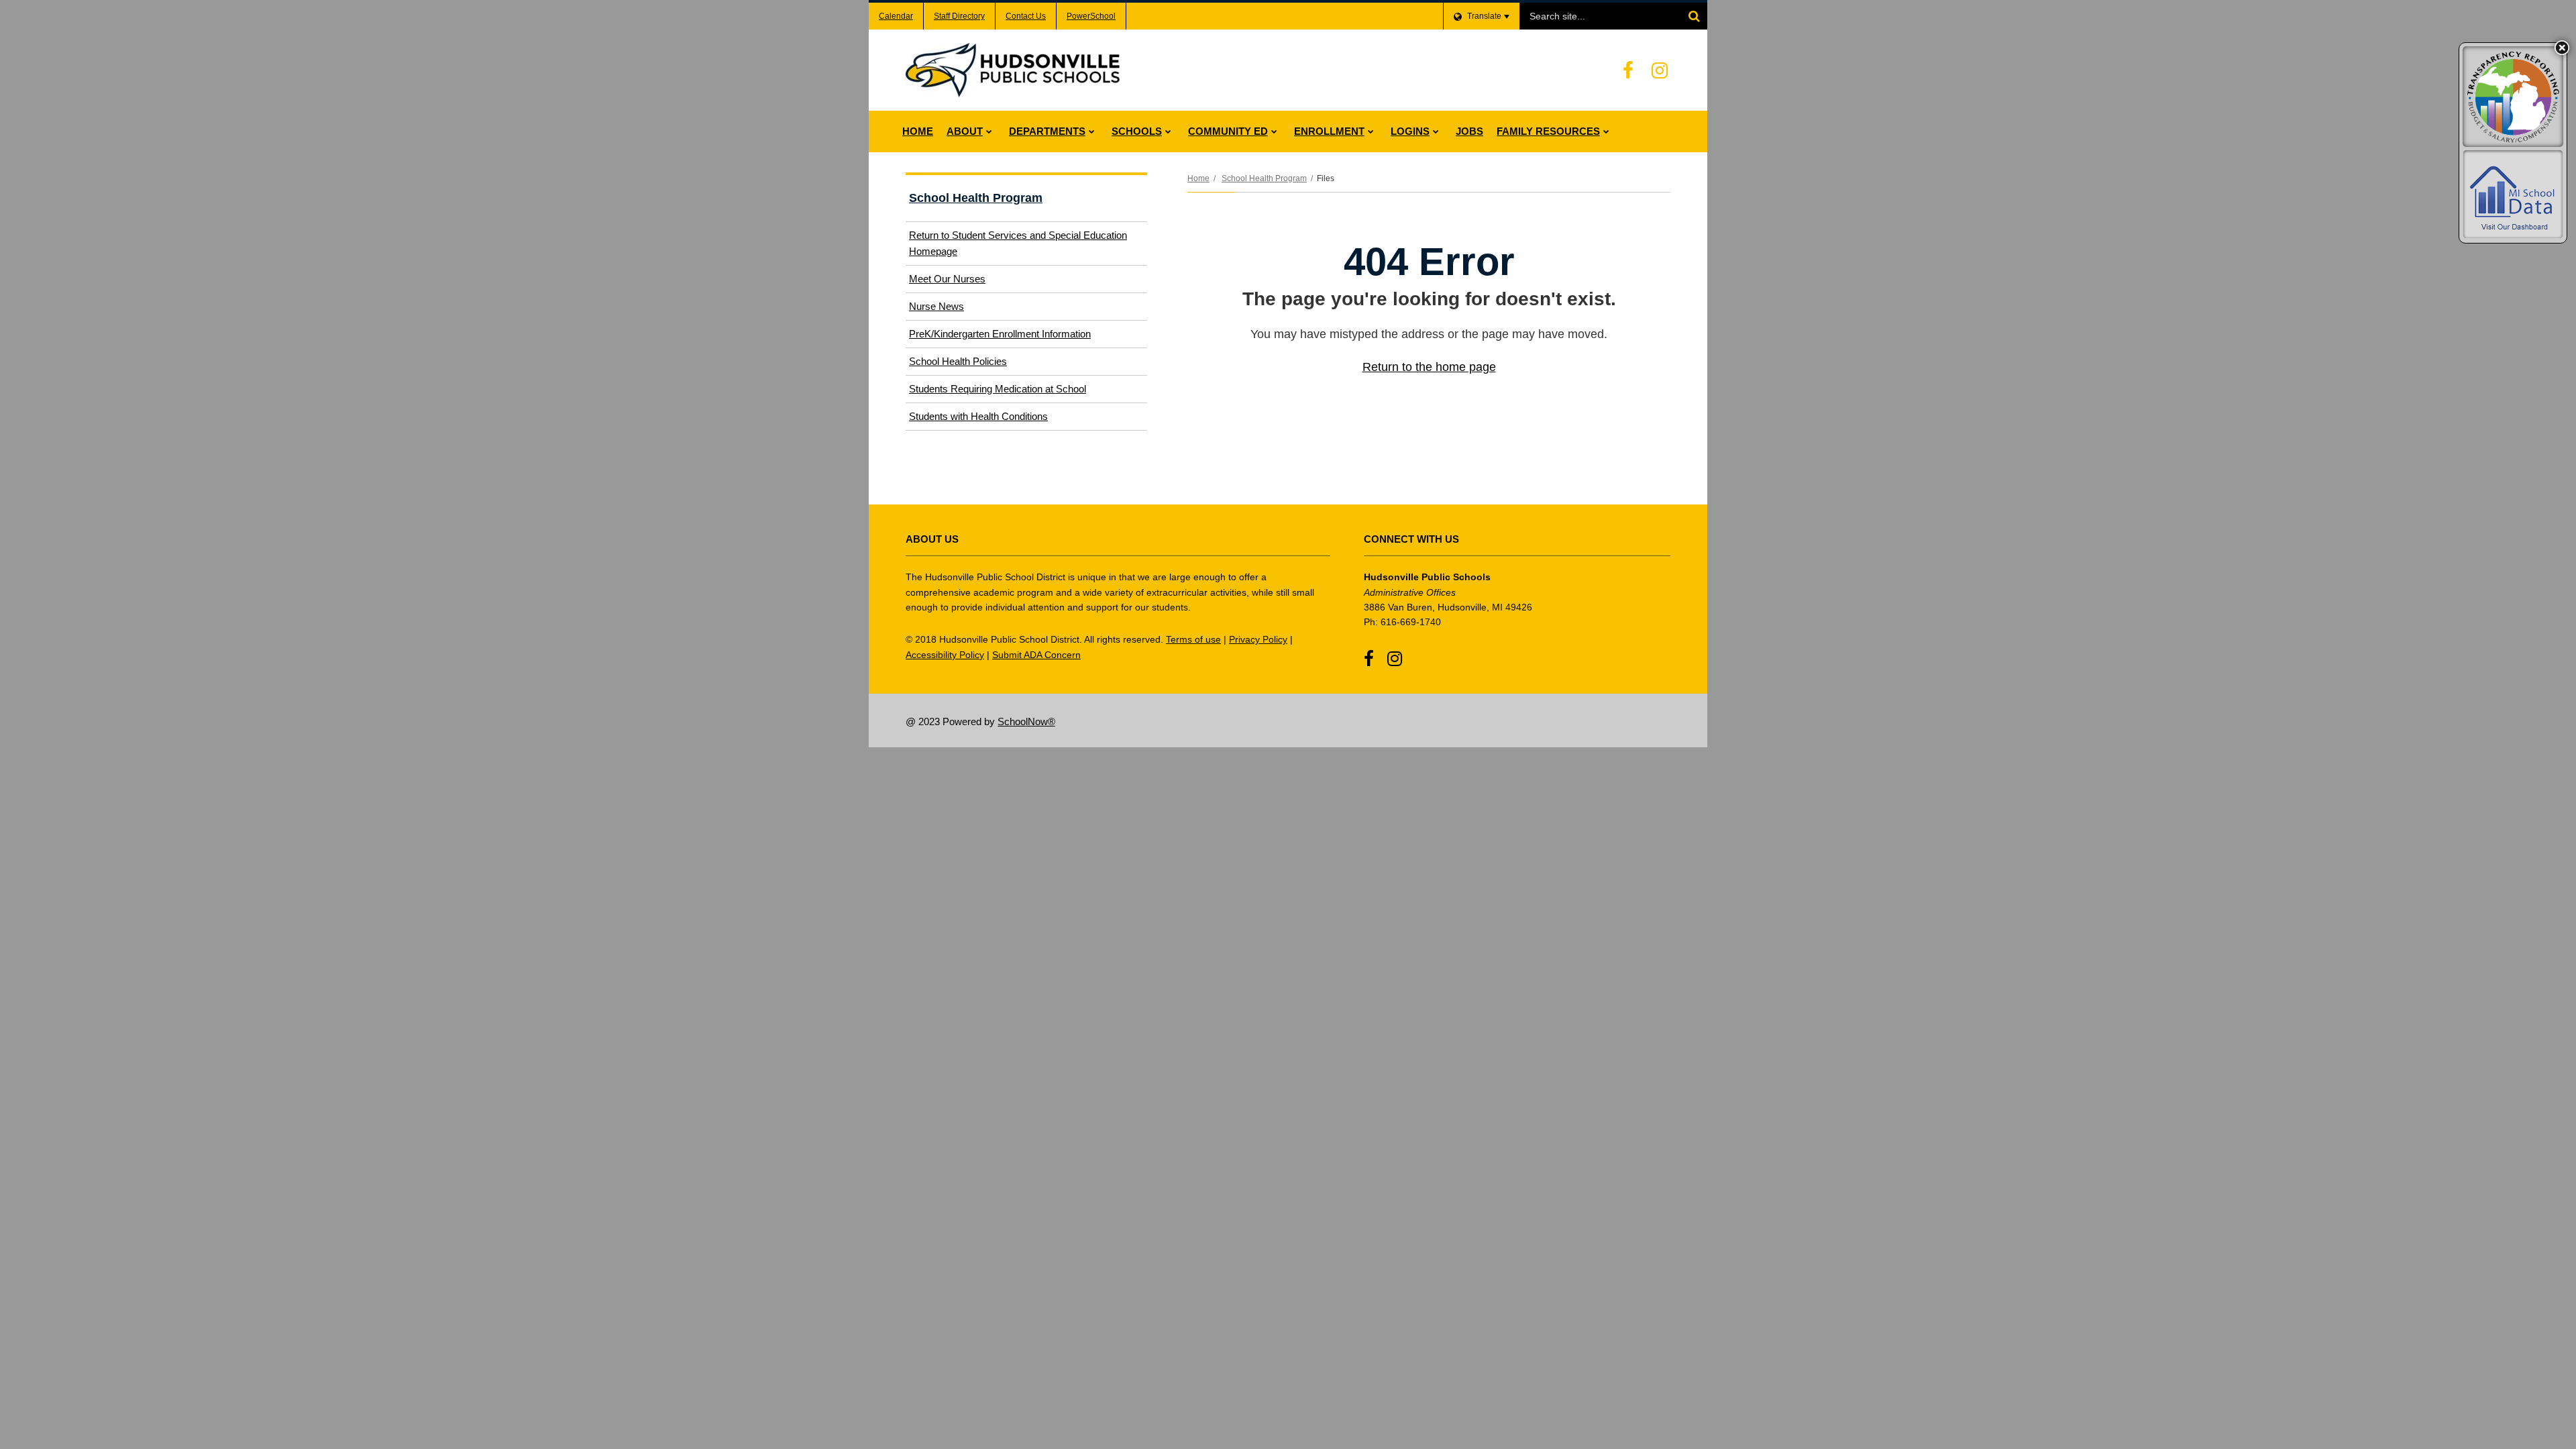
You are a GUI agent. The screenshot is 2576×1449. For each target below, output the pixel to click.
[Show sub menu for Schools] (1168, 131)
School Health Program (1264, 178)
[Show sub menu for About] (989, 131)
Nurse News (936, 306)
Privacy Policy (1258, 639)
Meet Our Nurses (947, 279)
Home (1198, 178)
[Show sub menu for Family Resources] (1606, 131)
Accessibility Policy (945, 655)
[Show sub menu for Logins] (1436, 131)
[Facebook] (1628, 70)
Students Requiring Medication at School (998, 389)
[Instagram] (1660, 70)
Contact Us (1026, 16)
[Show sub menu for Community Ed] (1274, 131)
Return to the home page (1429, 367)
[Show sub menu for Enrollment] (1371, 131)
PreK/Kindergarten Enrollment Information (1000, 334)
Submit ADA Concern (1036, 655)
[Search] (1694, 16)
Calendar (896, 16)
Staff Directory (959, 16)
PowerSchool (1091, 16)
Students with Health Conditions (978, 416)
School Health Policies (958, 361)
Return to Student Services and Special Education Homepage (1018, 243)
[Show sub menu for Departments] (1092, 131)
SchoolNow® (1026, 721)
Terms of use (1193, 639)
